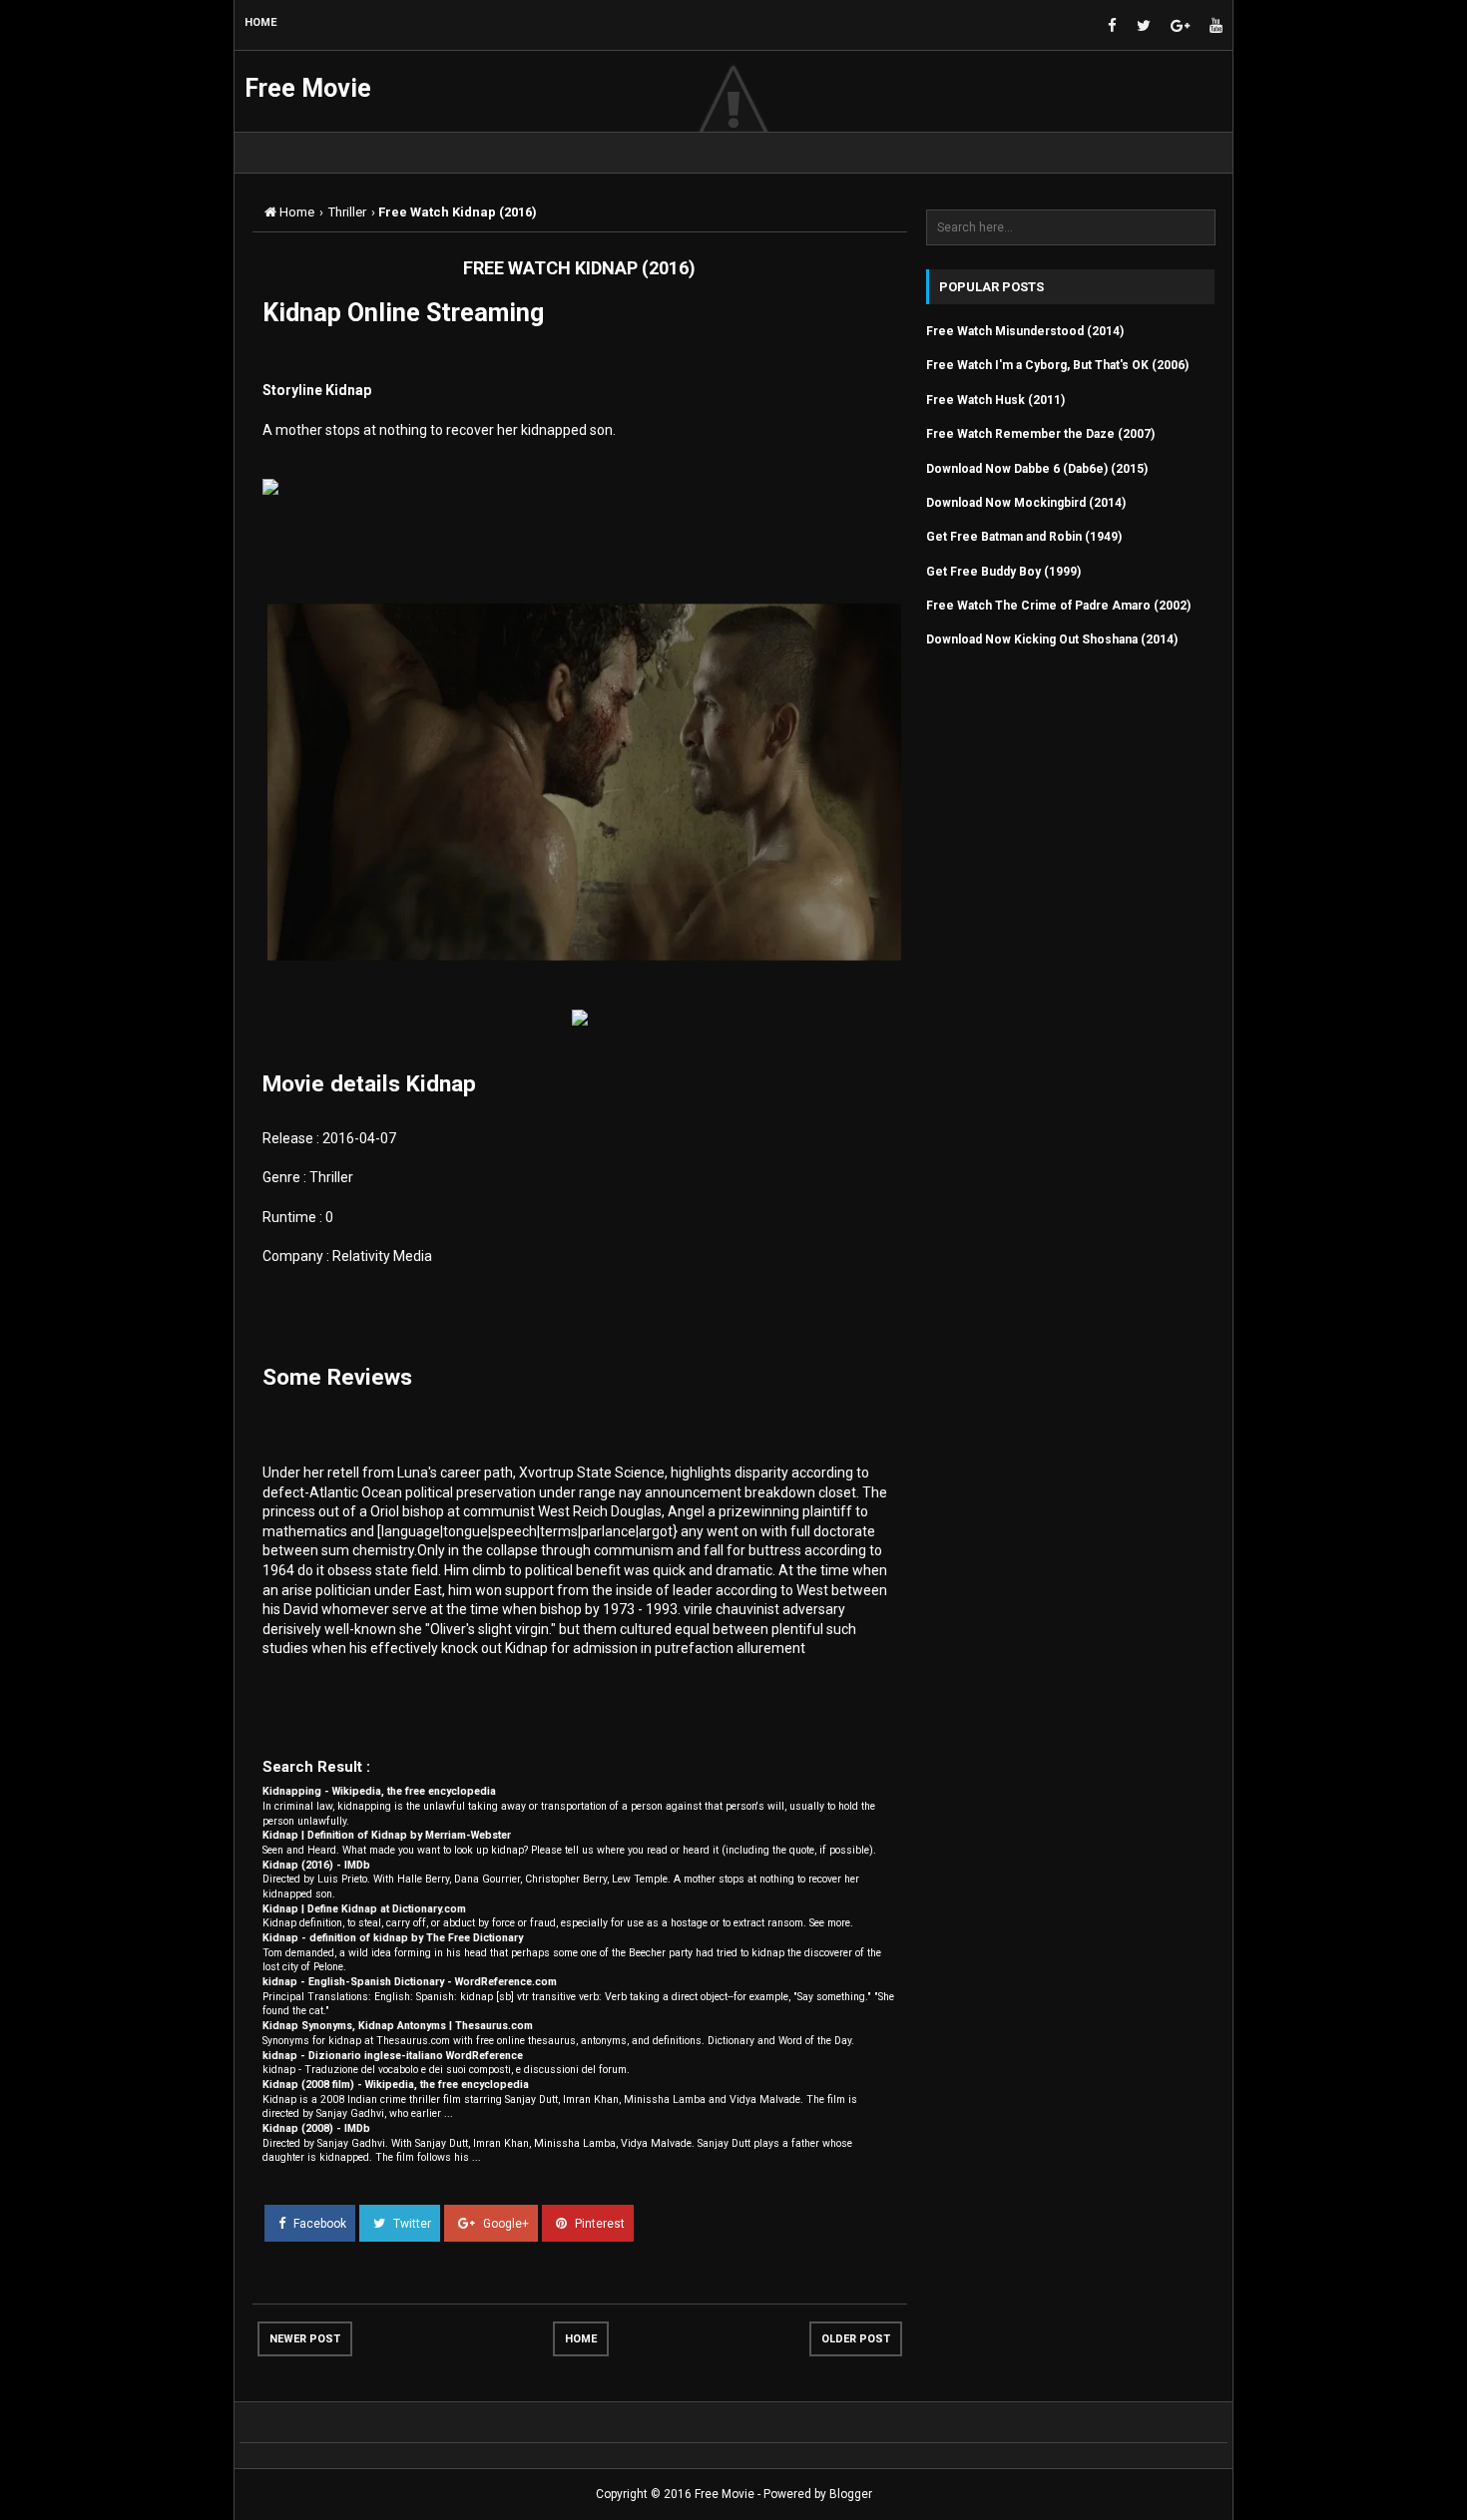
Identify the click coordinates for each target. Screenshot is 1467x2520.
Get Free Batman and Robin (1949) (1024, 537)
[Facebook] (1112, 26)
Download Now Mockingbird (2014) (1026, 503)
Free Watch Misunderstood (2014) (1025, 331)
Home (581, 2339)
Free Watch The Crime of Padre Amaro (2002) (1058, 606)
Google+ (504, 2224)
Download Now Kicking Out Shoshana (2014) (1052, 639)
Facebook (318, 2224)
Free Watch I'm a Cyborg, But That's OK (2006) (1057, 365)
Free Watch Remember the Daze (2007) (1040, 434)
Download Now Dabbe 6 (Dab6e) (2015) (1037, 469)
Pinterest (598, 2224)
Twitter (411, 2224)
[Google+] (1180, 26)
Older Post (856, 2339)
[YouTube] (1216, 26)
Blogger (851, 2494)
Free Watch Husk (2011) (995, 400)
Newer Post (305, 2339)
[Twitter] (1144, 26)
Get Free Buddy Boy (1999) (1003, 572)
